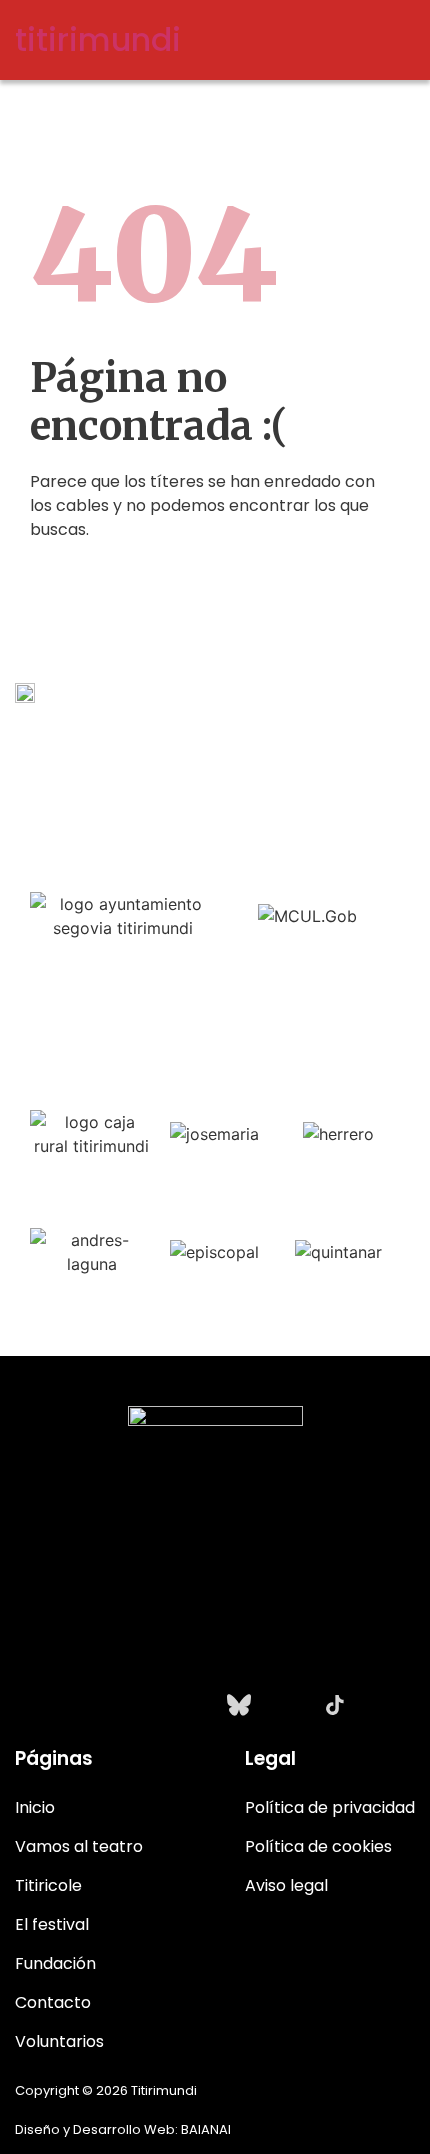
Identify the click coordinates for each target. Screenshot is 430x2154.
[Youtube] (191, 1705)
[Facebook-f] (143, 1705)
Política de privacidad (330, 1807)
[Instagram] (95, 1705)
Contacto (53, 2002)
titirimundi (98, 39)
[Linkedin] (287, 1705)
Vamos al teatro (79, 1846)
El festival (52, 1924)
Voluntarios (59, 2041)
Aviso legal (286, 1885)
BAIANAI (206, 2129)
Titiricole (48, 1885)
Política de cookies (318, 1846)
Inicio (35, 1807)
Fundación (55, 1963)
